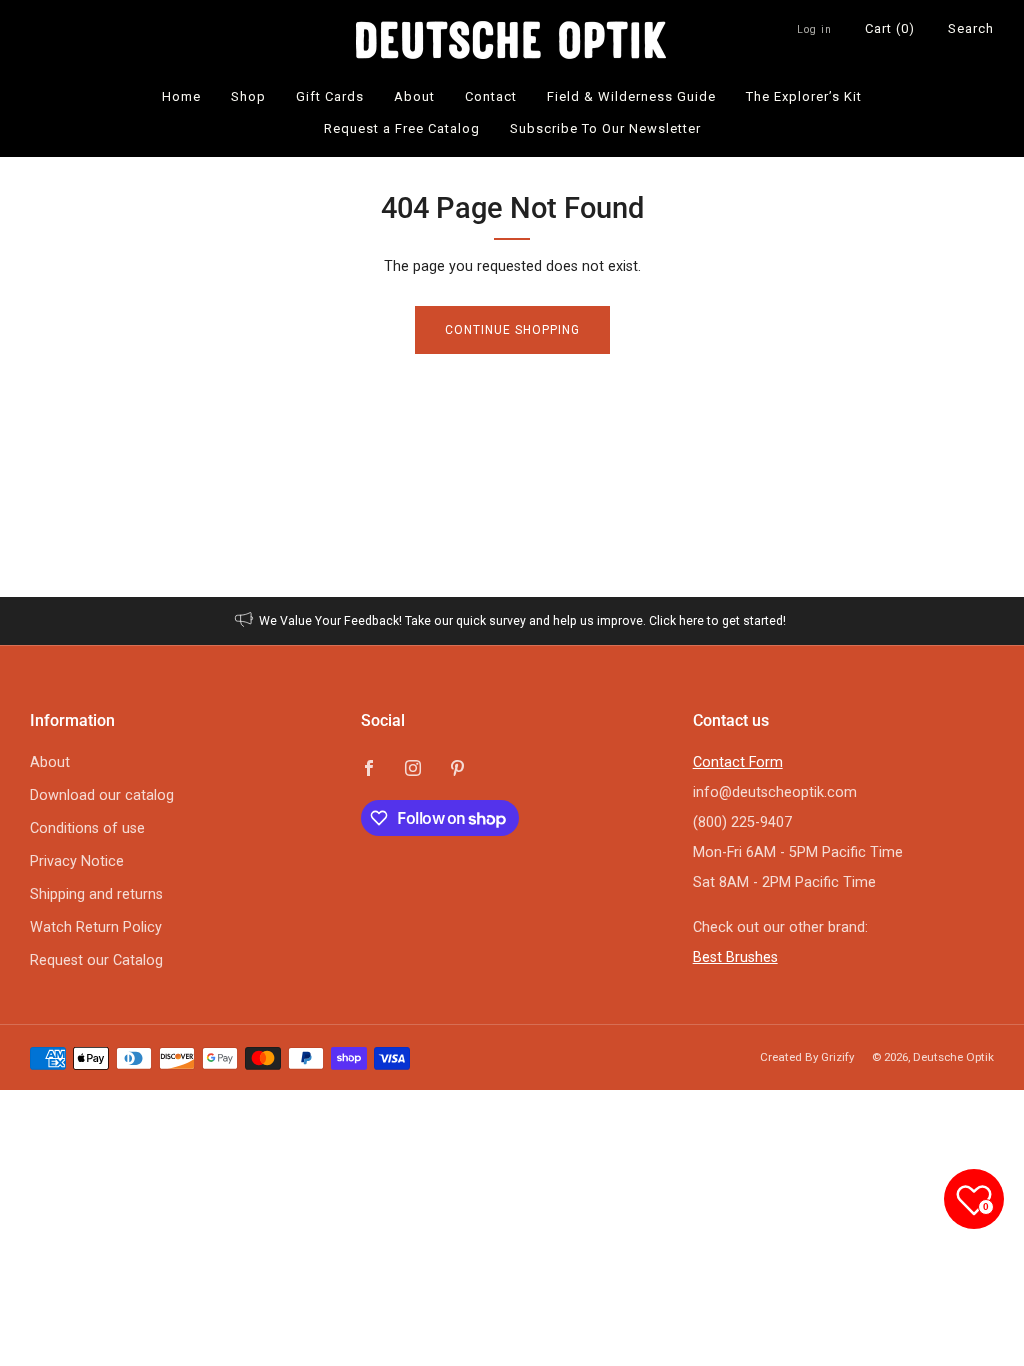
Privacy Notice (77, 861)
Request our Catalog (96, 960)
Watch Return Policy (96, 927)
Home (181, 96)
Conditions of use (87, 828)
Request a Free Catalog (402, 128)
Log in (814, 29)
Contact (491, 96)
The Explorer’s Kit (804, 96)
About (414, 96)
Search (971, 28)
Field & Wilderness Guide (631, 96)
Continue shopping (512, 330)
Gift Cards (330, 96)
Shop (248, 96)
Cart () (890, 28)
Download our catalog (102, 795)
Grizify (837, 1057)
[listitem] (512, 621)
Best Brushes (735, 957)
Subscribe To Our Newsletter (605, 128)
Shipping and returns (96, 894)
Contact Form (738, 762)
